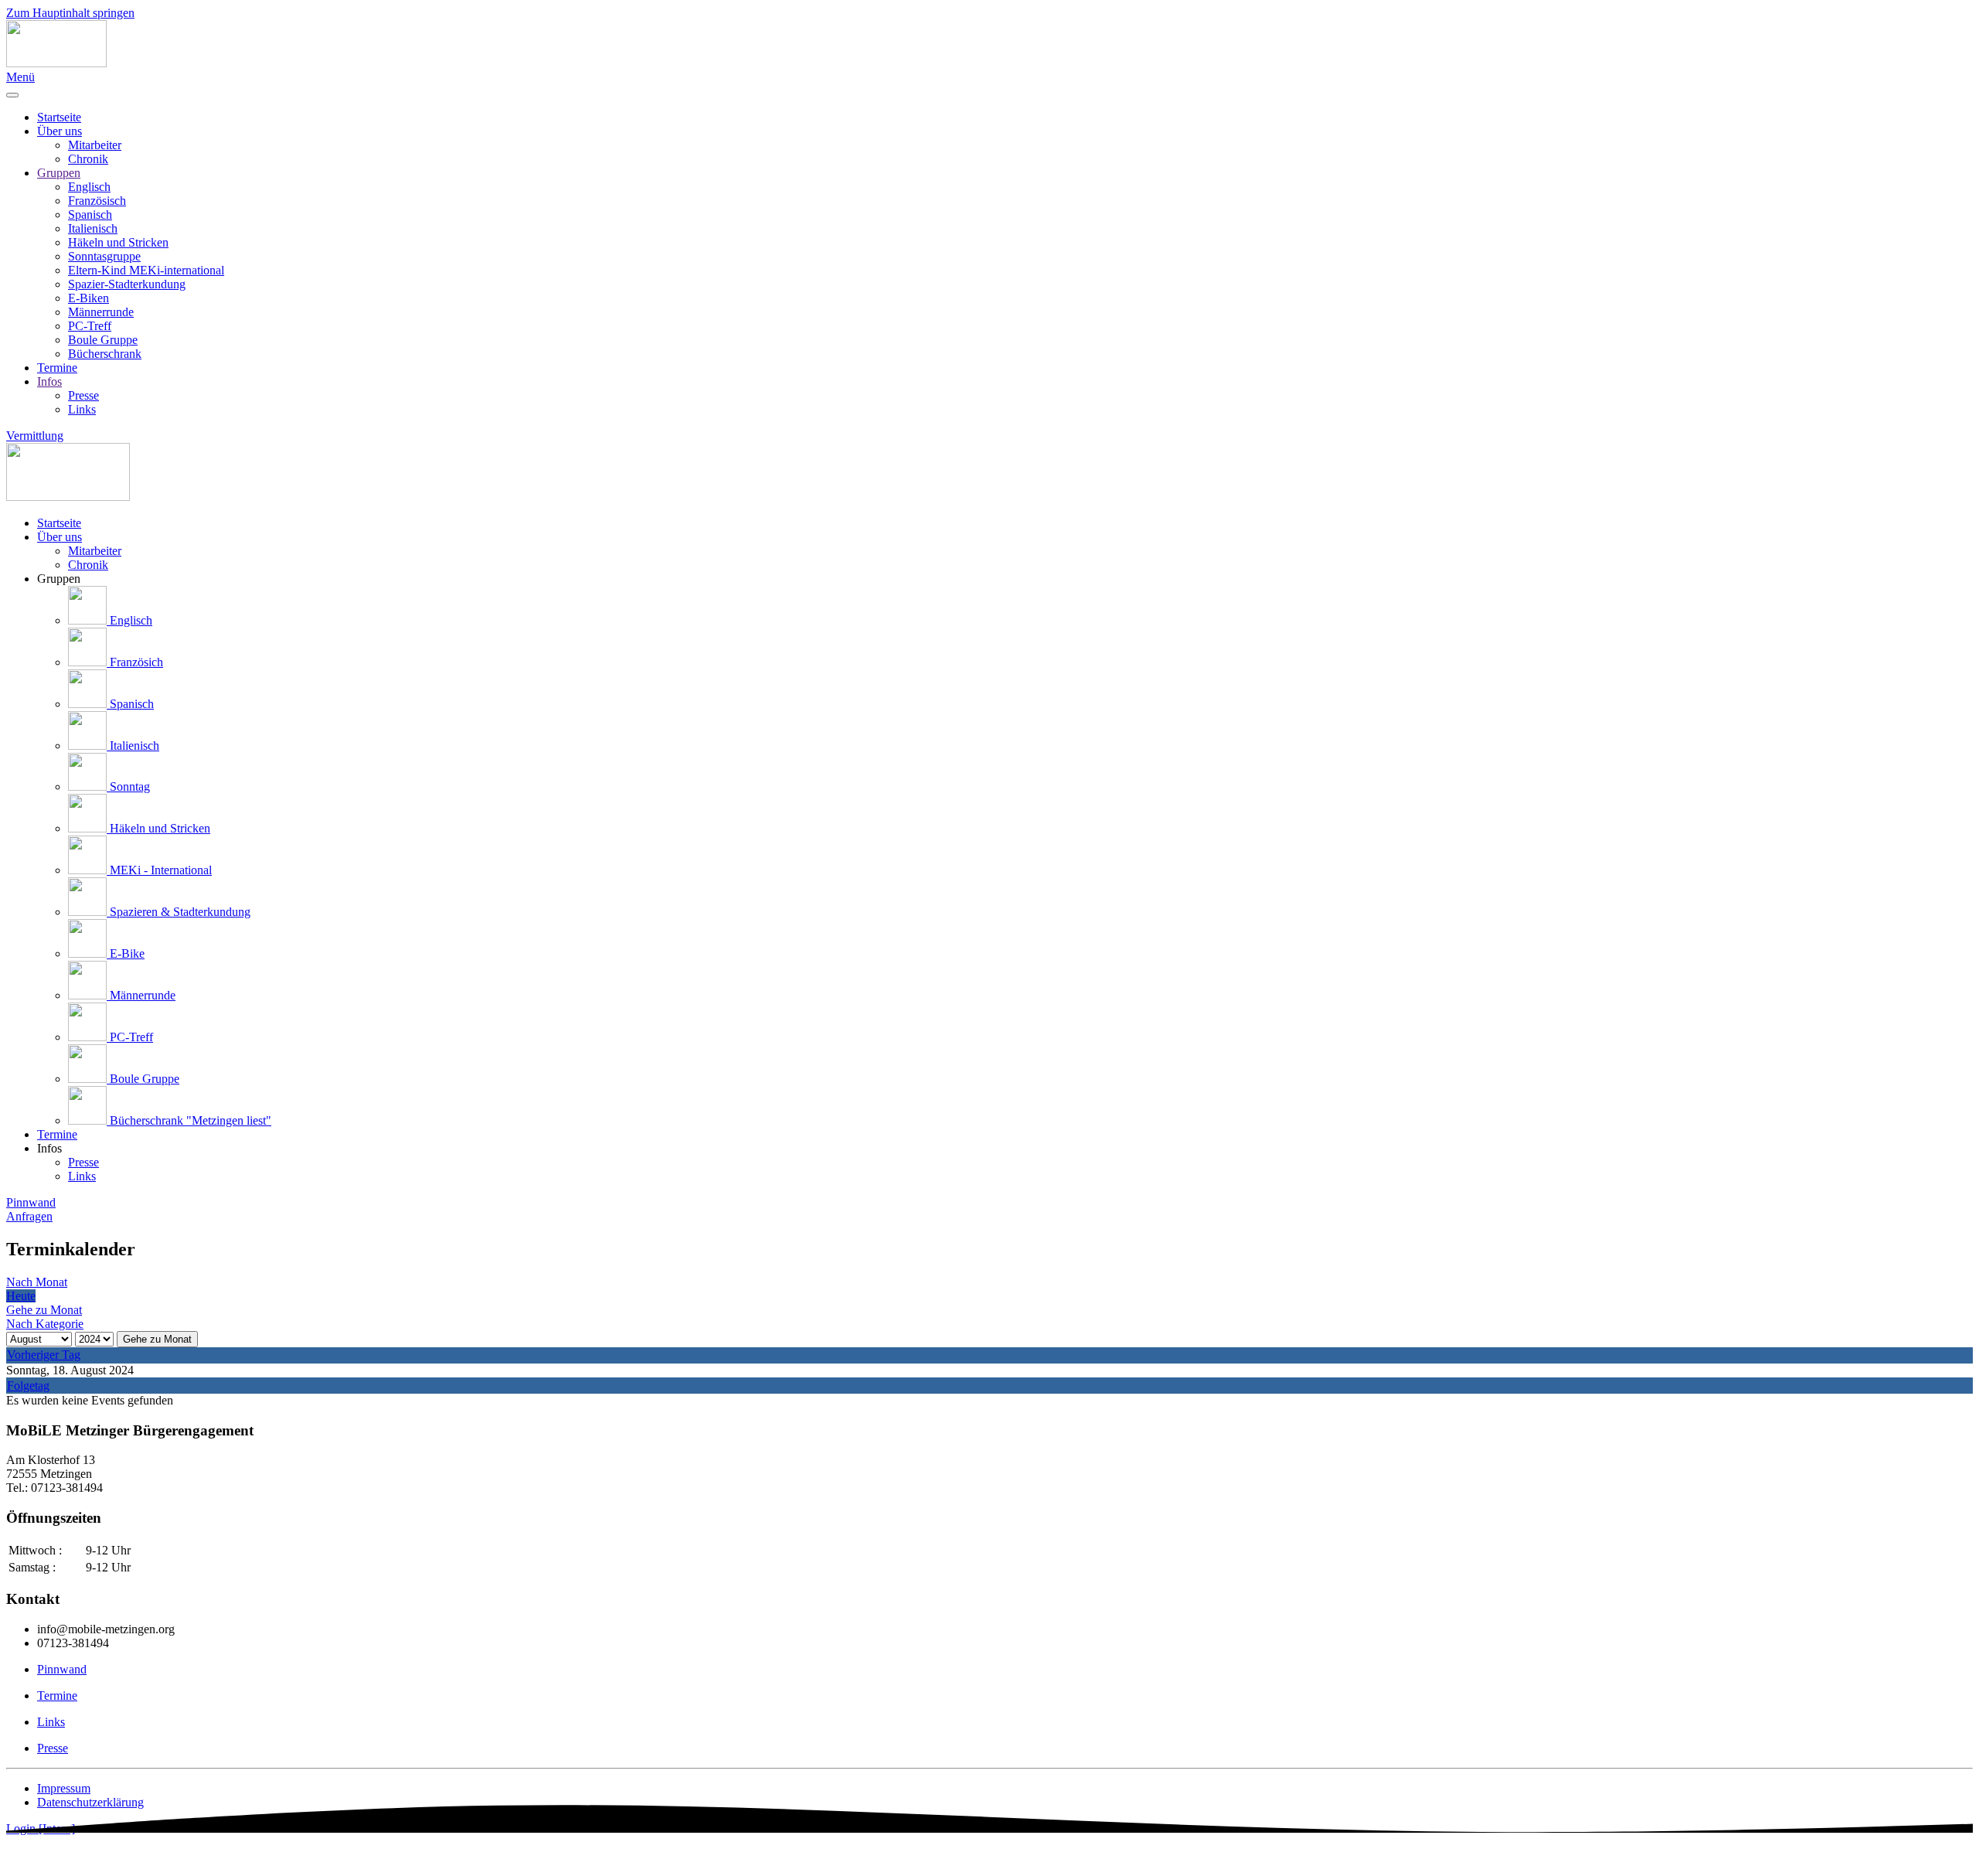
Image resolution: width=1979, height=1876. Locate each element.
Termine (57, 368)
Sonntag (128, 786)
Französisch (97, 201)
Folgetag (28, 1386)
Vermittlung (35, 436)
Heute (21, 1296)
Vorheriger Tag (44, 1355)
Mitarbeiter (95, 145)
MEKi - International (159, 870)
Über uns (60, 131)
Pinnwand (31, 1202)
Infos (49, 381)
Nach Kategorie (45, 1324)
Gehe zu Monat (157, 1339)
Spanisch (90, 214)
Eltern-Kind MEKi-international (146, 270)
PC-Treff (90, 326)
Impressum (64, 1788)
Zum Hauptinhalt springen (70, 13)
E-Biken (89, 298)
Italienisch (93, 228)
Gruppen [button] (59, 579)
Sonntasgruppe (104, 256)
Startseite (59, 117)
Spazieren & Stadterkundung (179, 912)
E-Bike (126, 953)
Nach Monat (37, 1282)
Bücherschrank (105, 354)
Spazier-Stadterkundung (127, 284)
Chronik (88, 159)
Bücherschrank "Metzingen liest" (189, 1120)
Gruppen (59, 173)
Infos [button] (49, 1148)
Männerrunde (101, 312)
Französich (135, 662)
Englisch (89, 187)
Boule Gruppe (103, 340)
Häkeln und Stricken (118, 242)
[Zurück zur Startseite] (56, 63)
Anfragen (29, 1216)
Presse (83, 395)
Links (82, 409)
